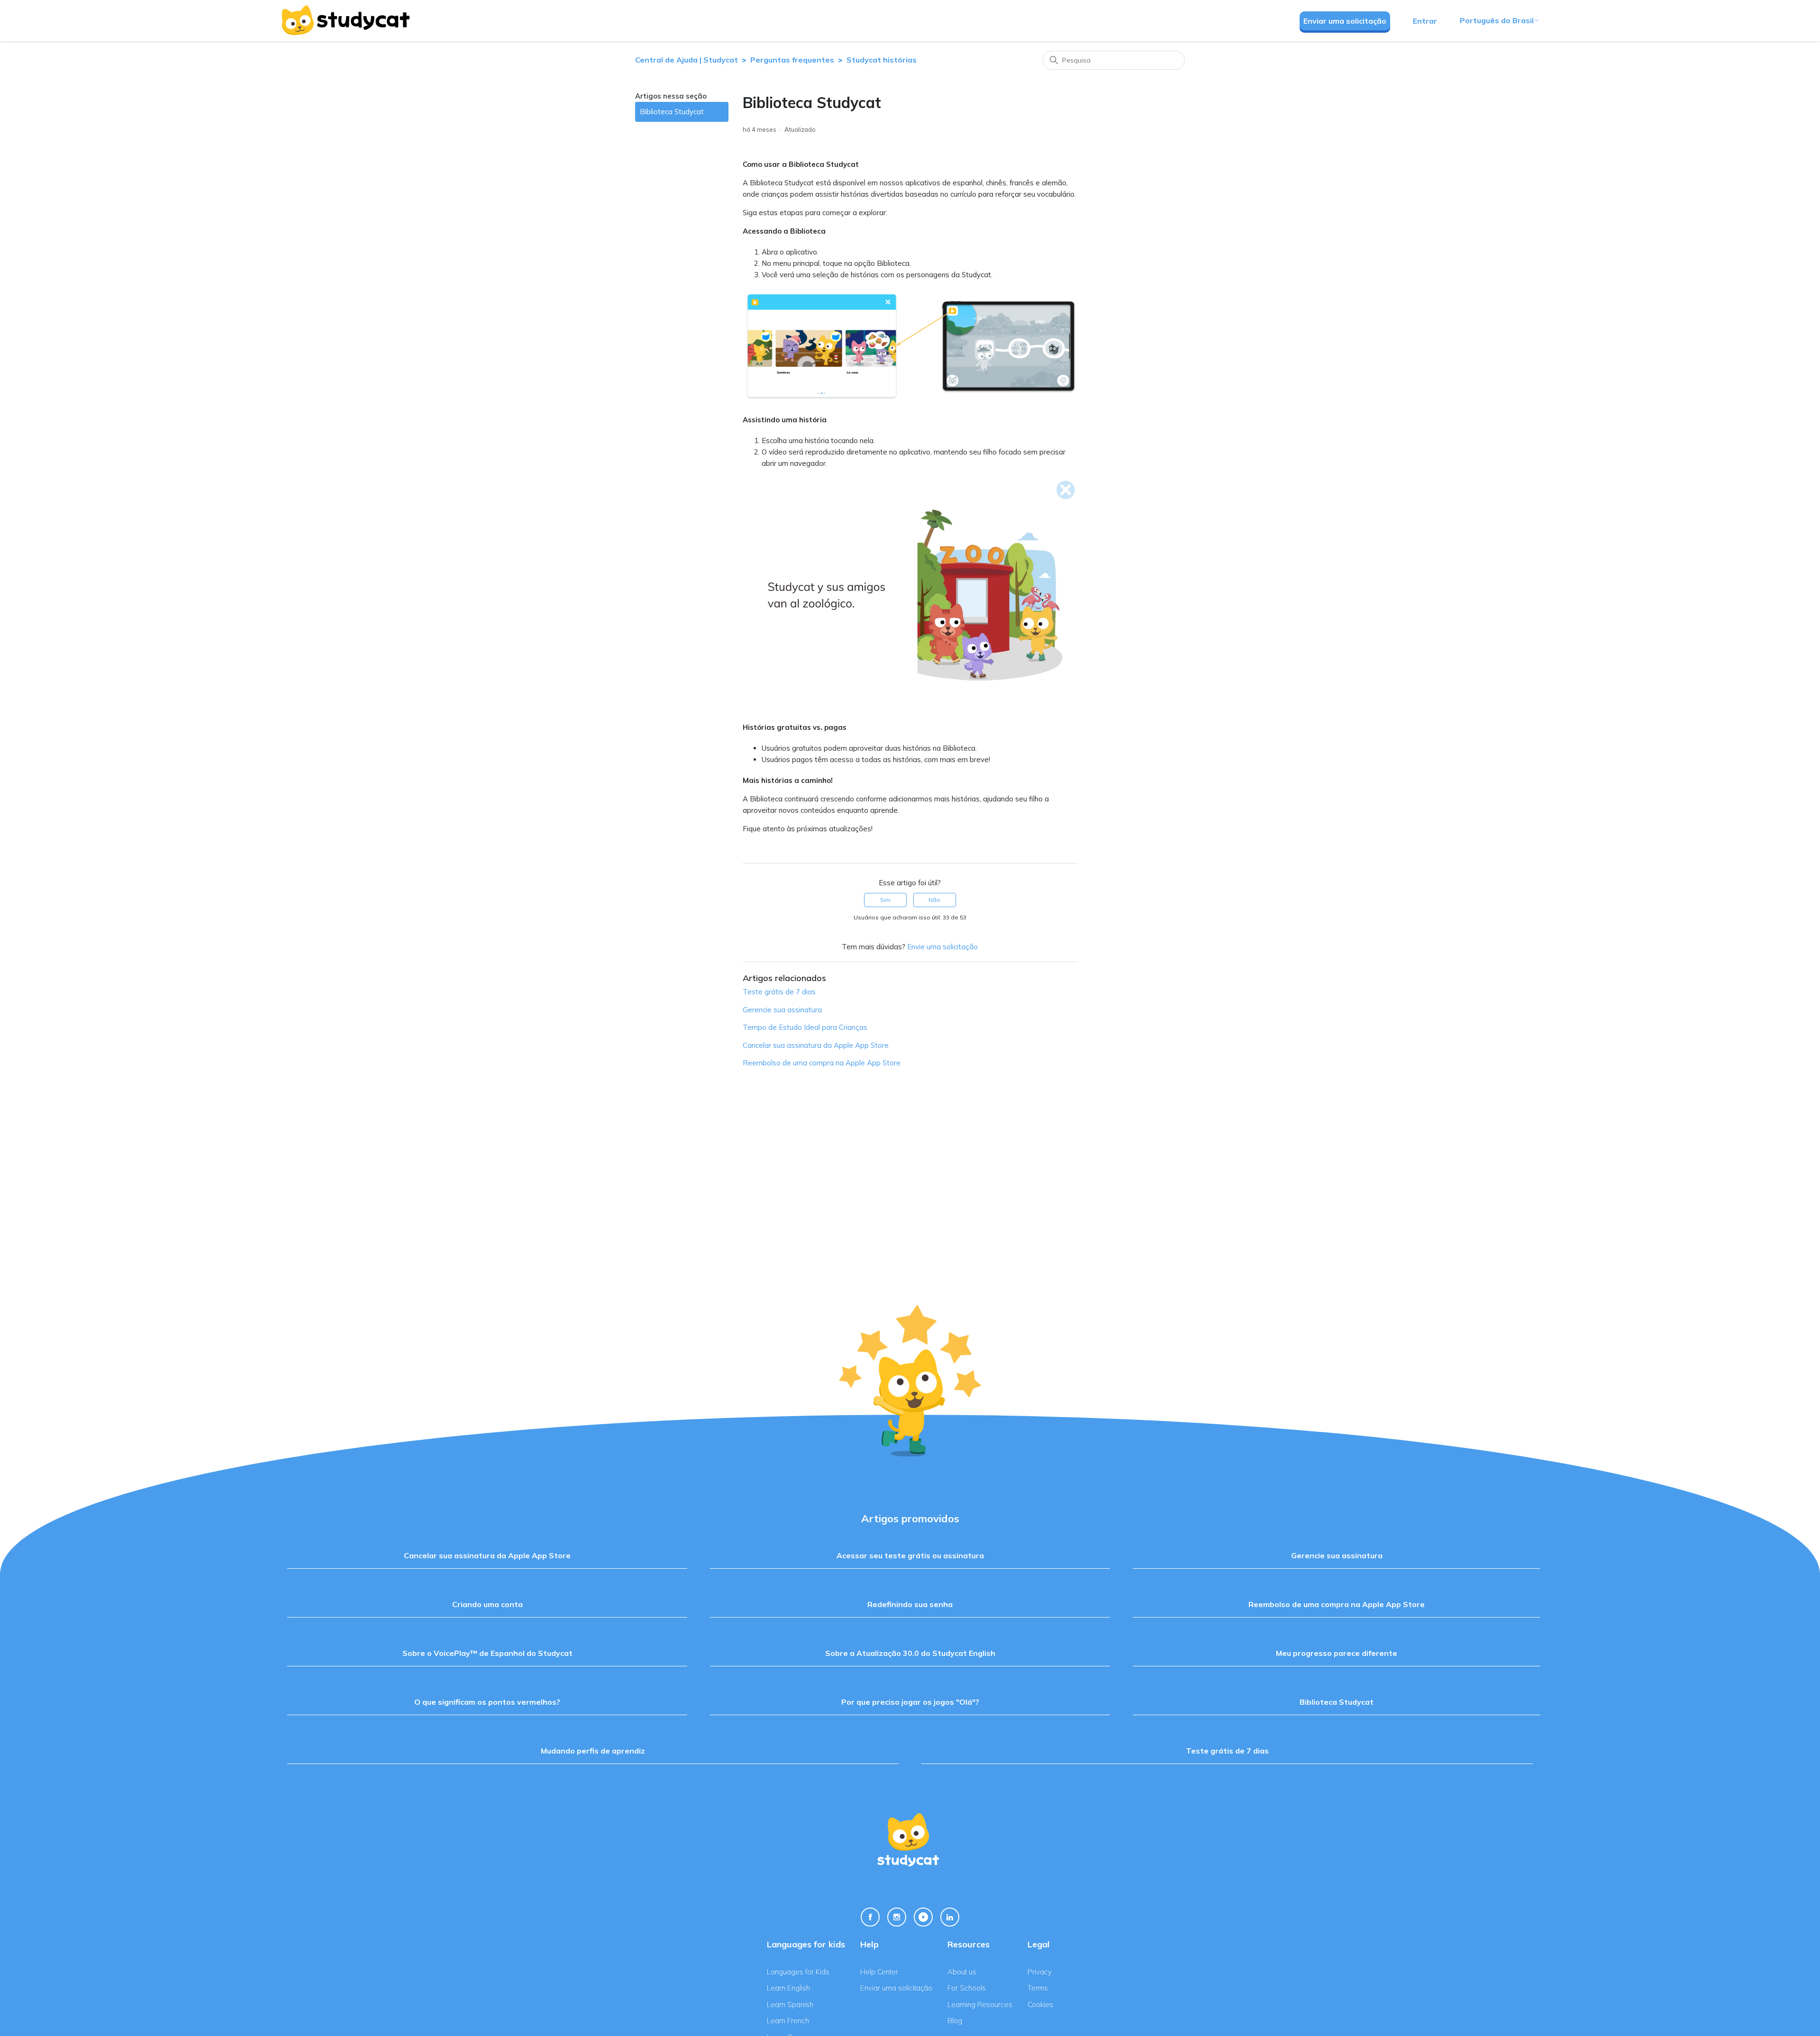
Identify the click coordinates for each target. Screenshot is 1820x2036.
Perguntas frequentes (792, 60)
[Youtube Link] (923, 1917)
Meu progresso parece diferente (1337, 1653)
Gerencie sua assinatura (782, 1010)
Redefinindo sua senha (910, 1604)
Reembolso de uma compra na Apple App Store (822, 1063)
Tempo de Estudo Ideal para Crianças (805, 1027)
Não (934, 900)
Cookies (1040, 2004)
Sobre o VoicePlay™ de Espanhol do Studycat (487, 1653)
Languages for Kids (798, 1972)
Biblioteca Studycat (672, 112)
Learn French (788, 2021)
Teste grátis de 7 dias (779, 992)
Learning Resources (980, 2004)
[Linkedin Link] (950, 1917)
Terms (1038, 1988)
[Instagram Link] (897, 1917)
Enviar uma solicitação (1345, 21)
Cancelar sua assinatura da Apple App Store (816, 1045)
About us (962, 1972)
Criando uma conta (487, 1604)
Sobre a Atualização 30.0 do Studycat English (910, 1653)
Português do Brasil (1497, 20)
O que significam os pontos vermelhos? (487, 1702)
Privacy (1040, 1972)
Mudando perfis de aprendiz (593, 1751)
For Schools (967, 1988)
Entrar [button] (1425, 21)
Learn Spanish (790, 2004)
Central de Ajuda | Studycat (687, 60)
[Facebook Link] (870, 1917)
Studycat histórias (882, 60)
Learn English (788, 1988)
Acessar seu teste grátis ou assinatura (910, 1555)
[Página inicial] (345, 20)
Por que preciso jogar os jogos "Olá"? (910, 1702)
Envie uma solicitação (942, 947)
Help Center (879, 1972)
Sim (885, 900)
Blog (955, 2021)
